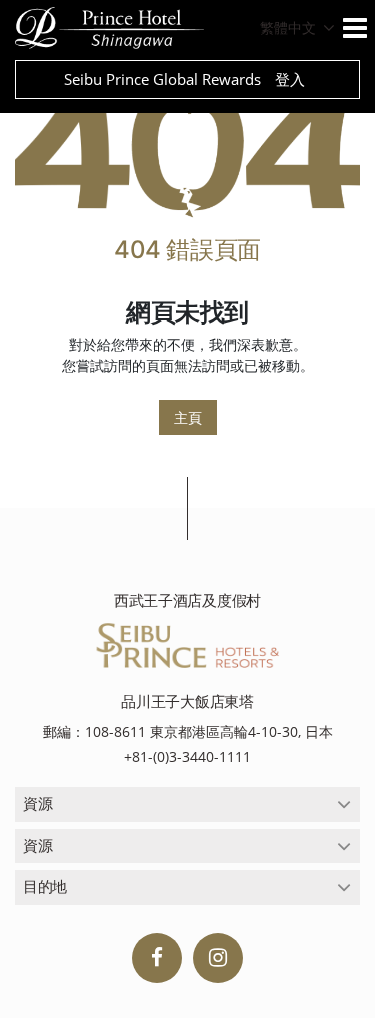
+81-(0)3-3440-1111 (187, 756)
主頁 (188, 417)
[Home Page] (187, 147)
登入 (290, 79)
